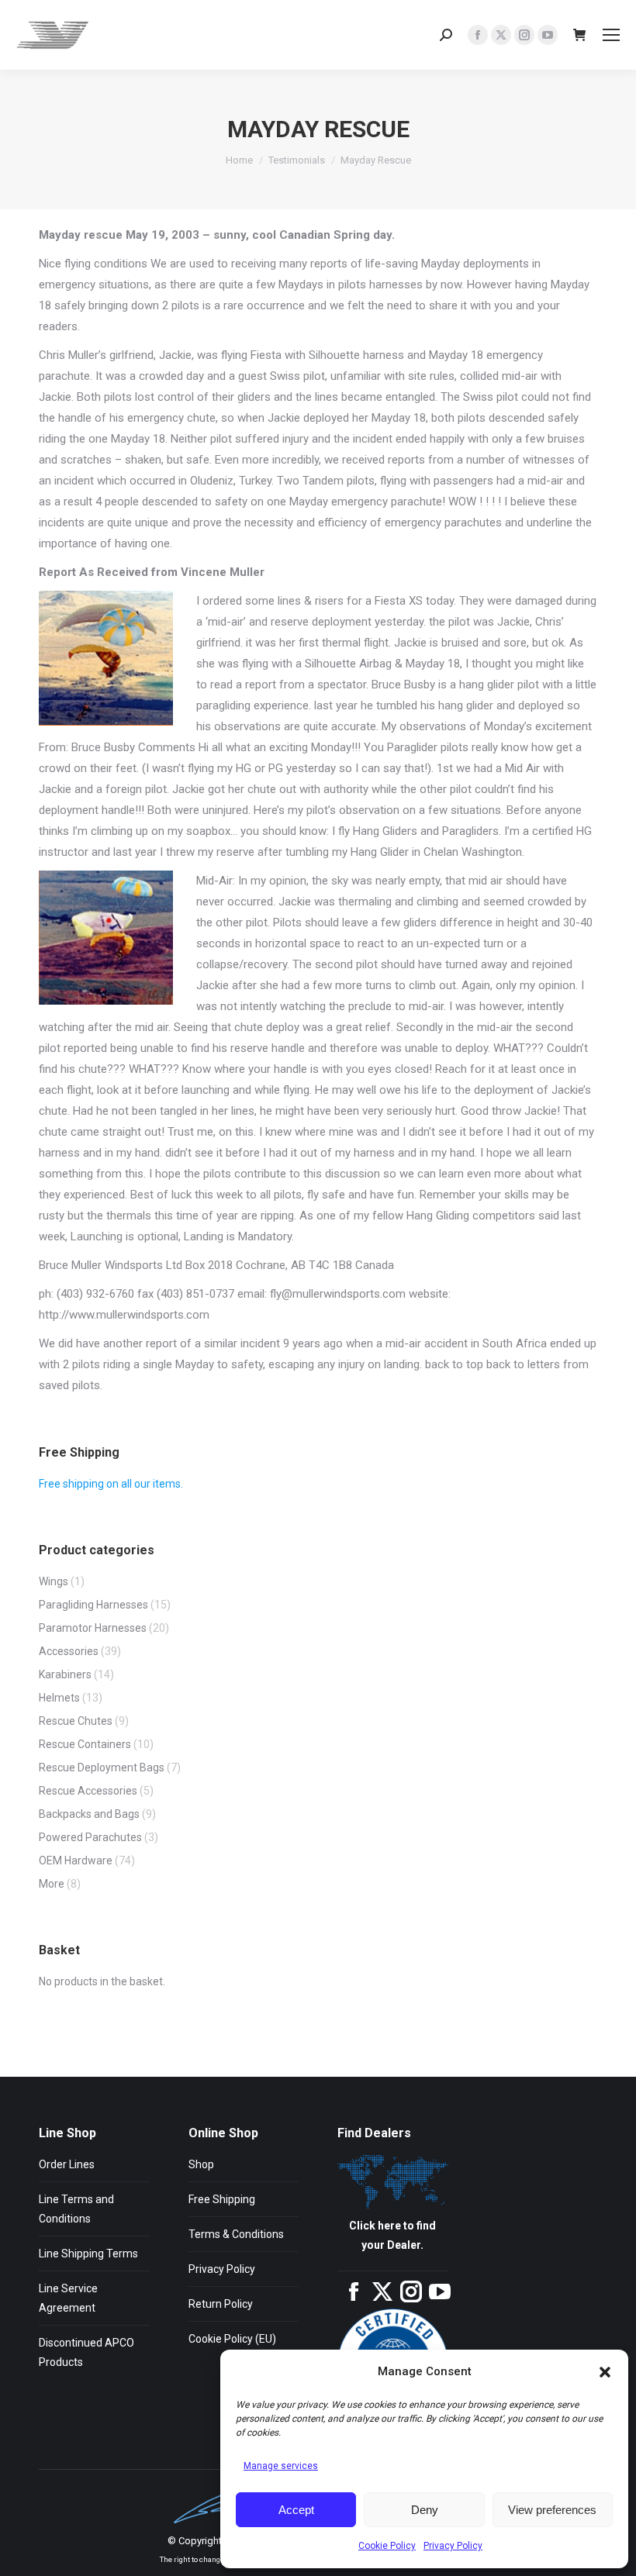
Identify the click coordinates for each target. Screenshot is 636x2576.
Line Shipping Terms (88, 2254)
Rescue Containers (85, 1744)
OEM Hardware (76, 1860)
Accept (296, 2510)
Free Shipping (222, 2199)
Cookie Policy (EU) (232, 2339)
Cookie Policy (387, 2546)
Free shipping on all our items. (111, 1484)
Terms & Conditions (236, 2234)
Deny (425, 2510)
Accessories (69, 1651)
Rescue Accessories (88, 1791)
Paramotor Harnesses (93, 1628)
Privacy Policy (453, 2546)
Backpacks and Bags (89, 1814)
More (52, 1884)
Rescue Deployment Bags (102, 1767)
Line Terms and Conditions (76, 2209)
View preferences (552, 2510)
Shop (201, 2164)
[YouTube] (440, 2298)
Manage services (281, 2466)
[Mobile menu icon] (611, 35)
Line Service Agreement (68, 2298)
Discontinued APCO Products (86, 2352)
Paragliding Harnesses (93, 1605)
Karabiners (65, 1674)
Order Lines (67, 2164)
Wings (54, 1581)
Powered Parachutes (90, 1837)
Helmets (59, 1698)
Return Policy (221, 2304)
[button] (605, 2372)
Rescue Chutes (76, 1721)
